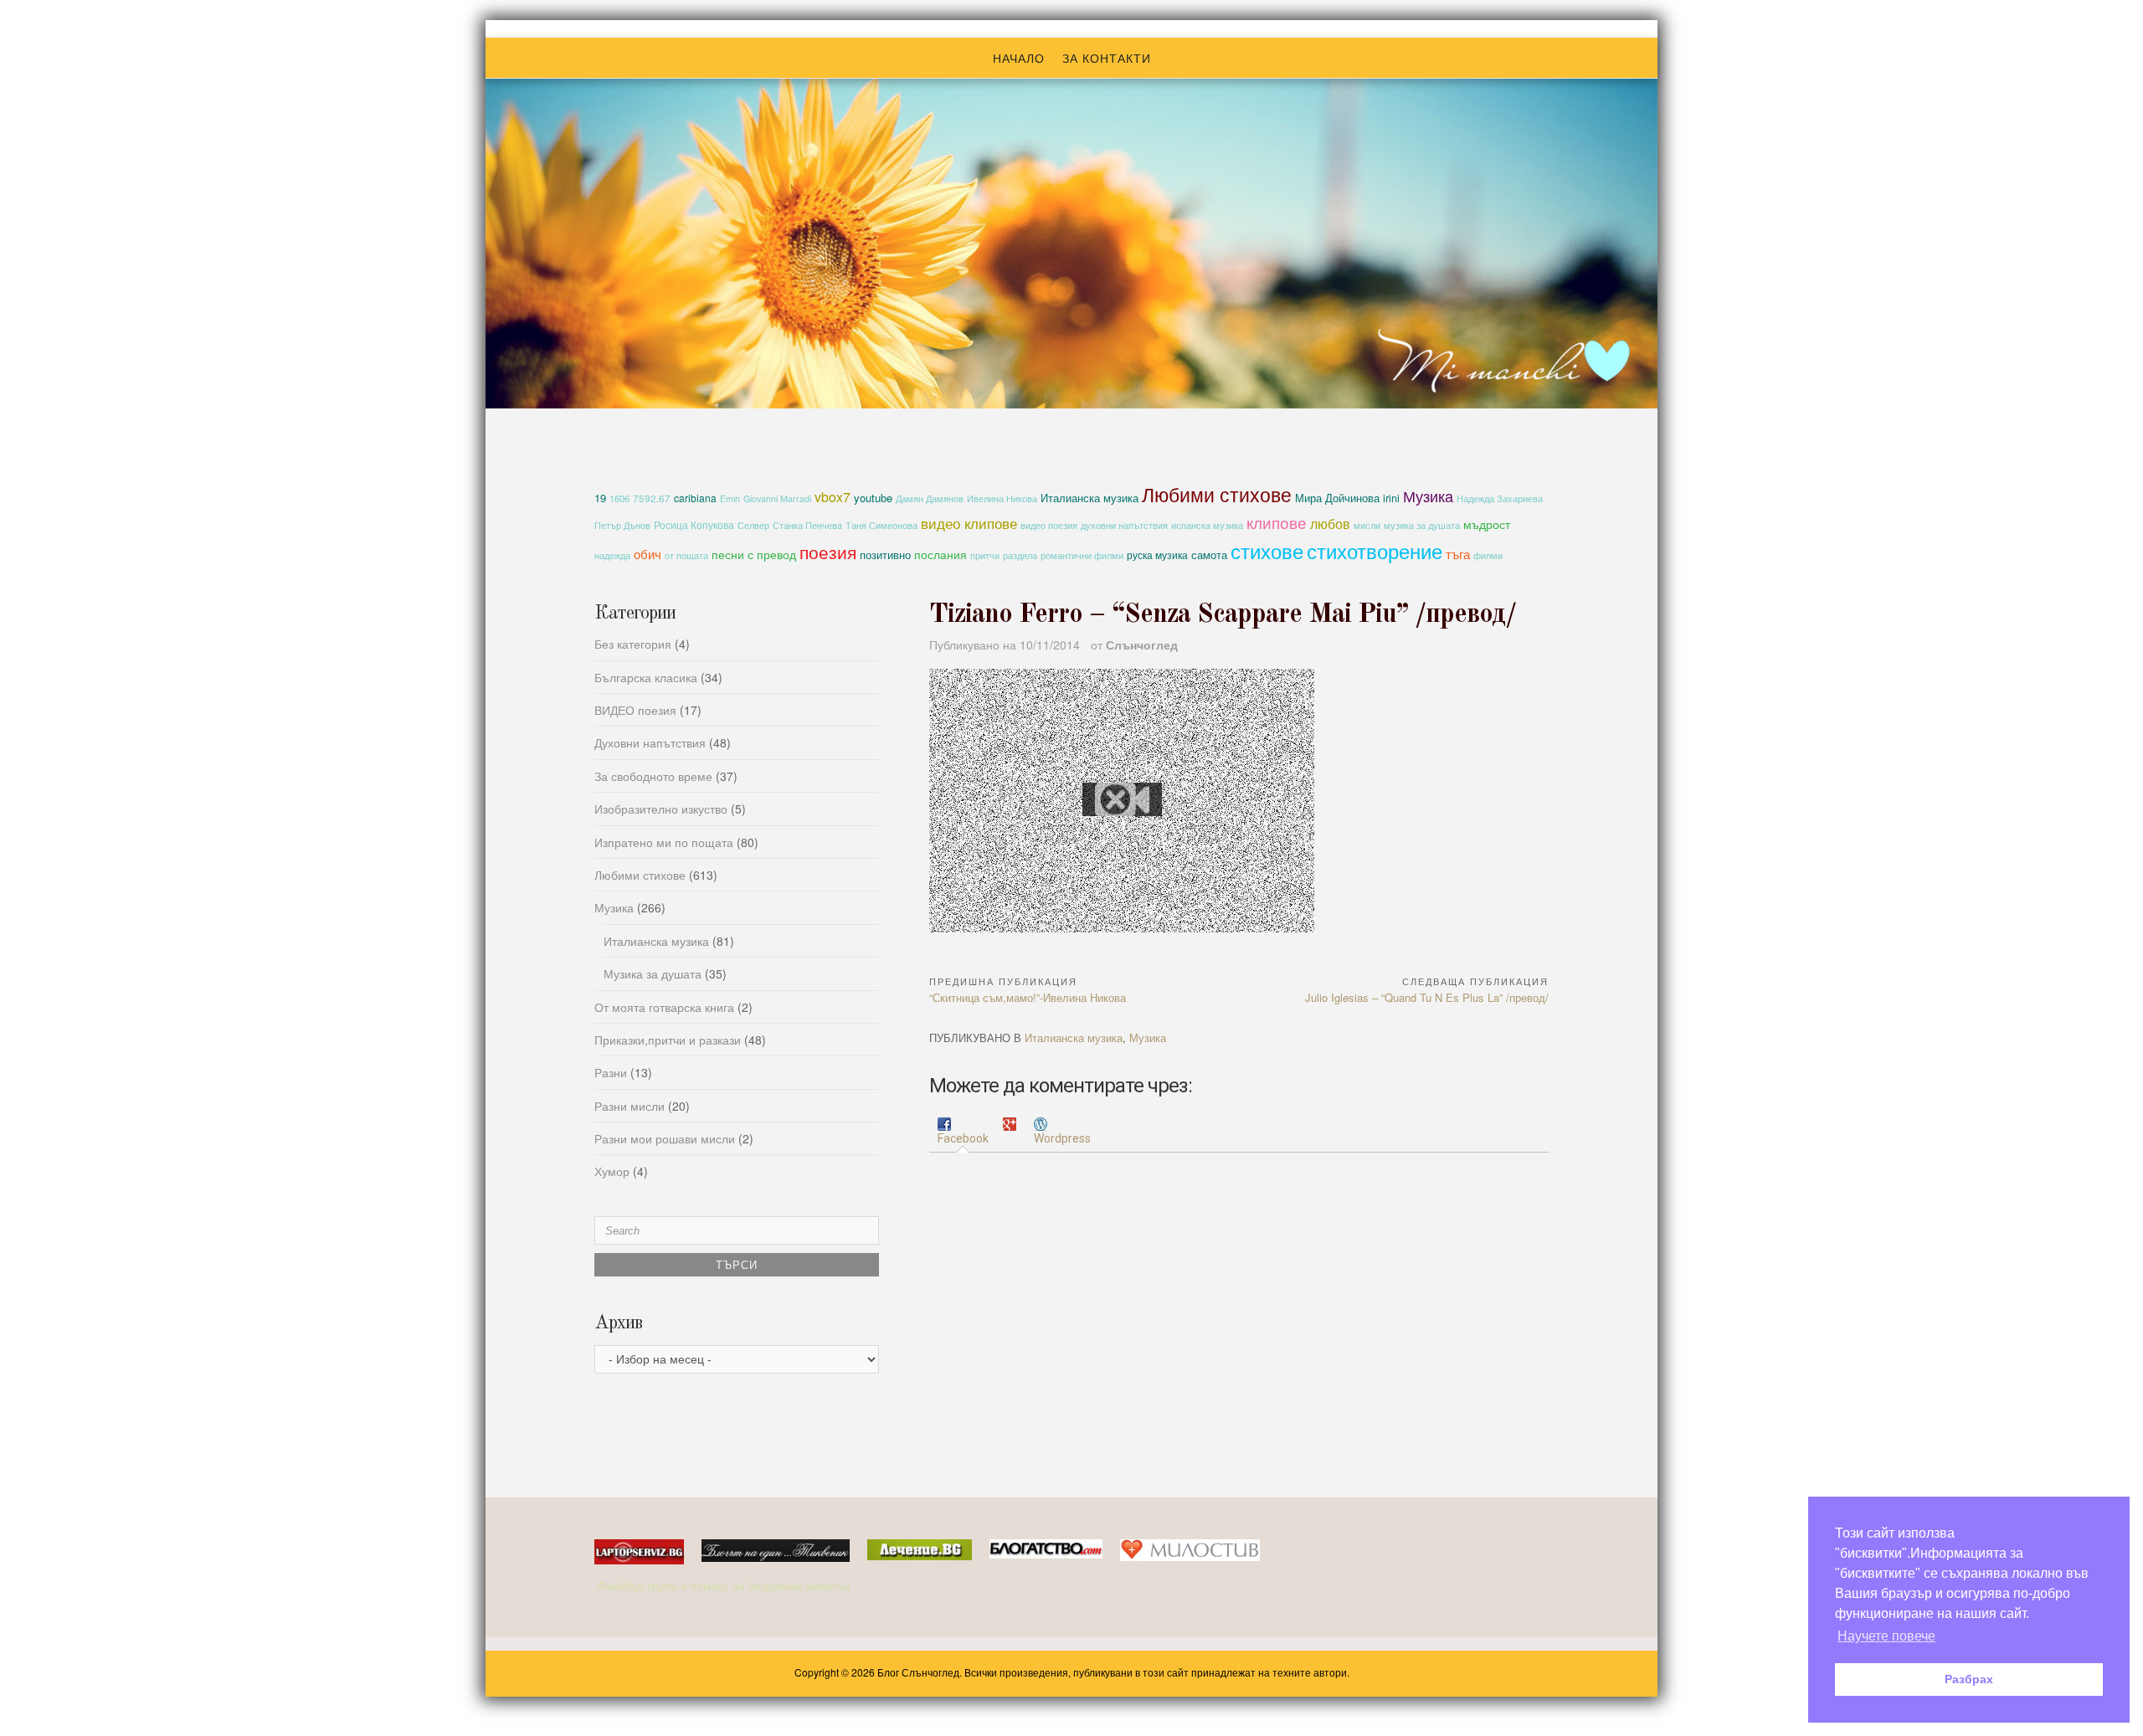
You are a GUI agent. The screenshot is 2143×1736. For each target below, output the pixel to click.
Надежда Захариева (1500, 498)
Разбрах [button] (1969, 1679)
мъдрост (1487, 524)
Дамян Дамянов (930, 498)
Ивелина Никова (1002, 498)
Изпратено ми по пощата (664, 842)
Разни (611, 1072)
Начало (1019, 58)
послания (940, 554)
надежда (612, 555)
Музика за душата (653, 973)
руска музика (1157, 555)
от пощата (686, 555)
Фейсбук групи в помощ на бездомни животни (726, 1585)
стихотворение (1375, 550)
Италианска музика (1089, 498)
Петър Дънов (622, 525)
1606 (619, 498)
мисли (1367, 525)
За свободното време (653, 776)
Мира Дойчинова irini (1347, 498)
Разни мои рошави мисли (665, 1138)
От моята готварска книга (664, 1007)
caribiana (695, 498)
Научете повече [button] (1886, 1636)
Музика (1428, 496)
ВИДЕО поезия (635, 710)
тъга (1458, 553)
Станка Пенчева (807, 525)
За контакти (1107, 58)
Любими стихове (1217, 494)
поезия (828, 551)
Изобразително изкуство (661, 809)
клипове (1277, 522)
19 (600, 498)
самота (1209, 555)
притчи (985, 555)
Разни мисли (630, 1106)
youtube (873, 498)
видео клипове (969, 523)
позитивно (885, 555)
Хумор (612, 1171)
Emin (730, 498)
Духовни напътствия (650, 742)
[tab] (963, 1132)
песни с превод (754, 554)
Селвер (753, 525)
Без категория (633, 644)
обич (648, 554)
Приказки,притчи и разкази (668, 1040)
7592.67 (652, 498)
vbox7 (833, 497)
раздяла (1020, 555)
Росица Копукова (694, 524)
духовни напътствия (1124, 525)
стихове (1267, 550)
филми (1488, 555)
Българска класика (646, 677)
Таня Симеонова (881, 525)
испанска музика (1207, 525)
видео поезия (1049, 525)
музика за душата (1422, 525)
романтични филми (1082, 555)
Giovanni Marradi (777, 498)
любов (1330, 523)
